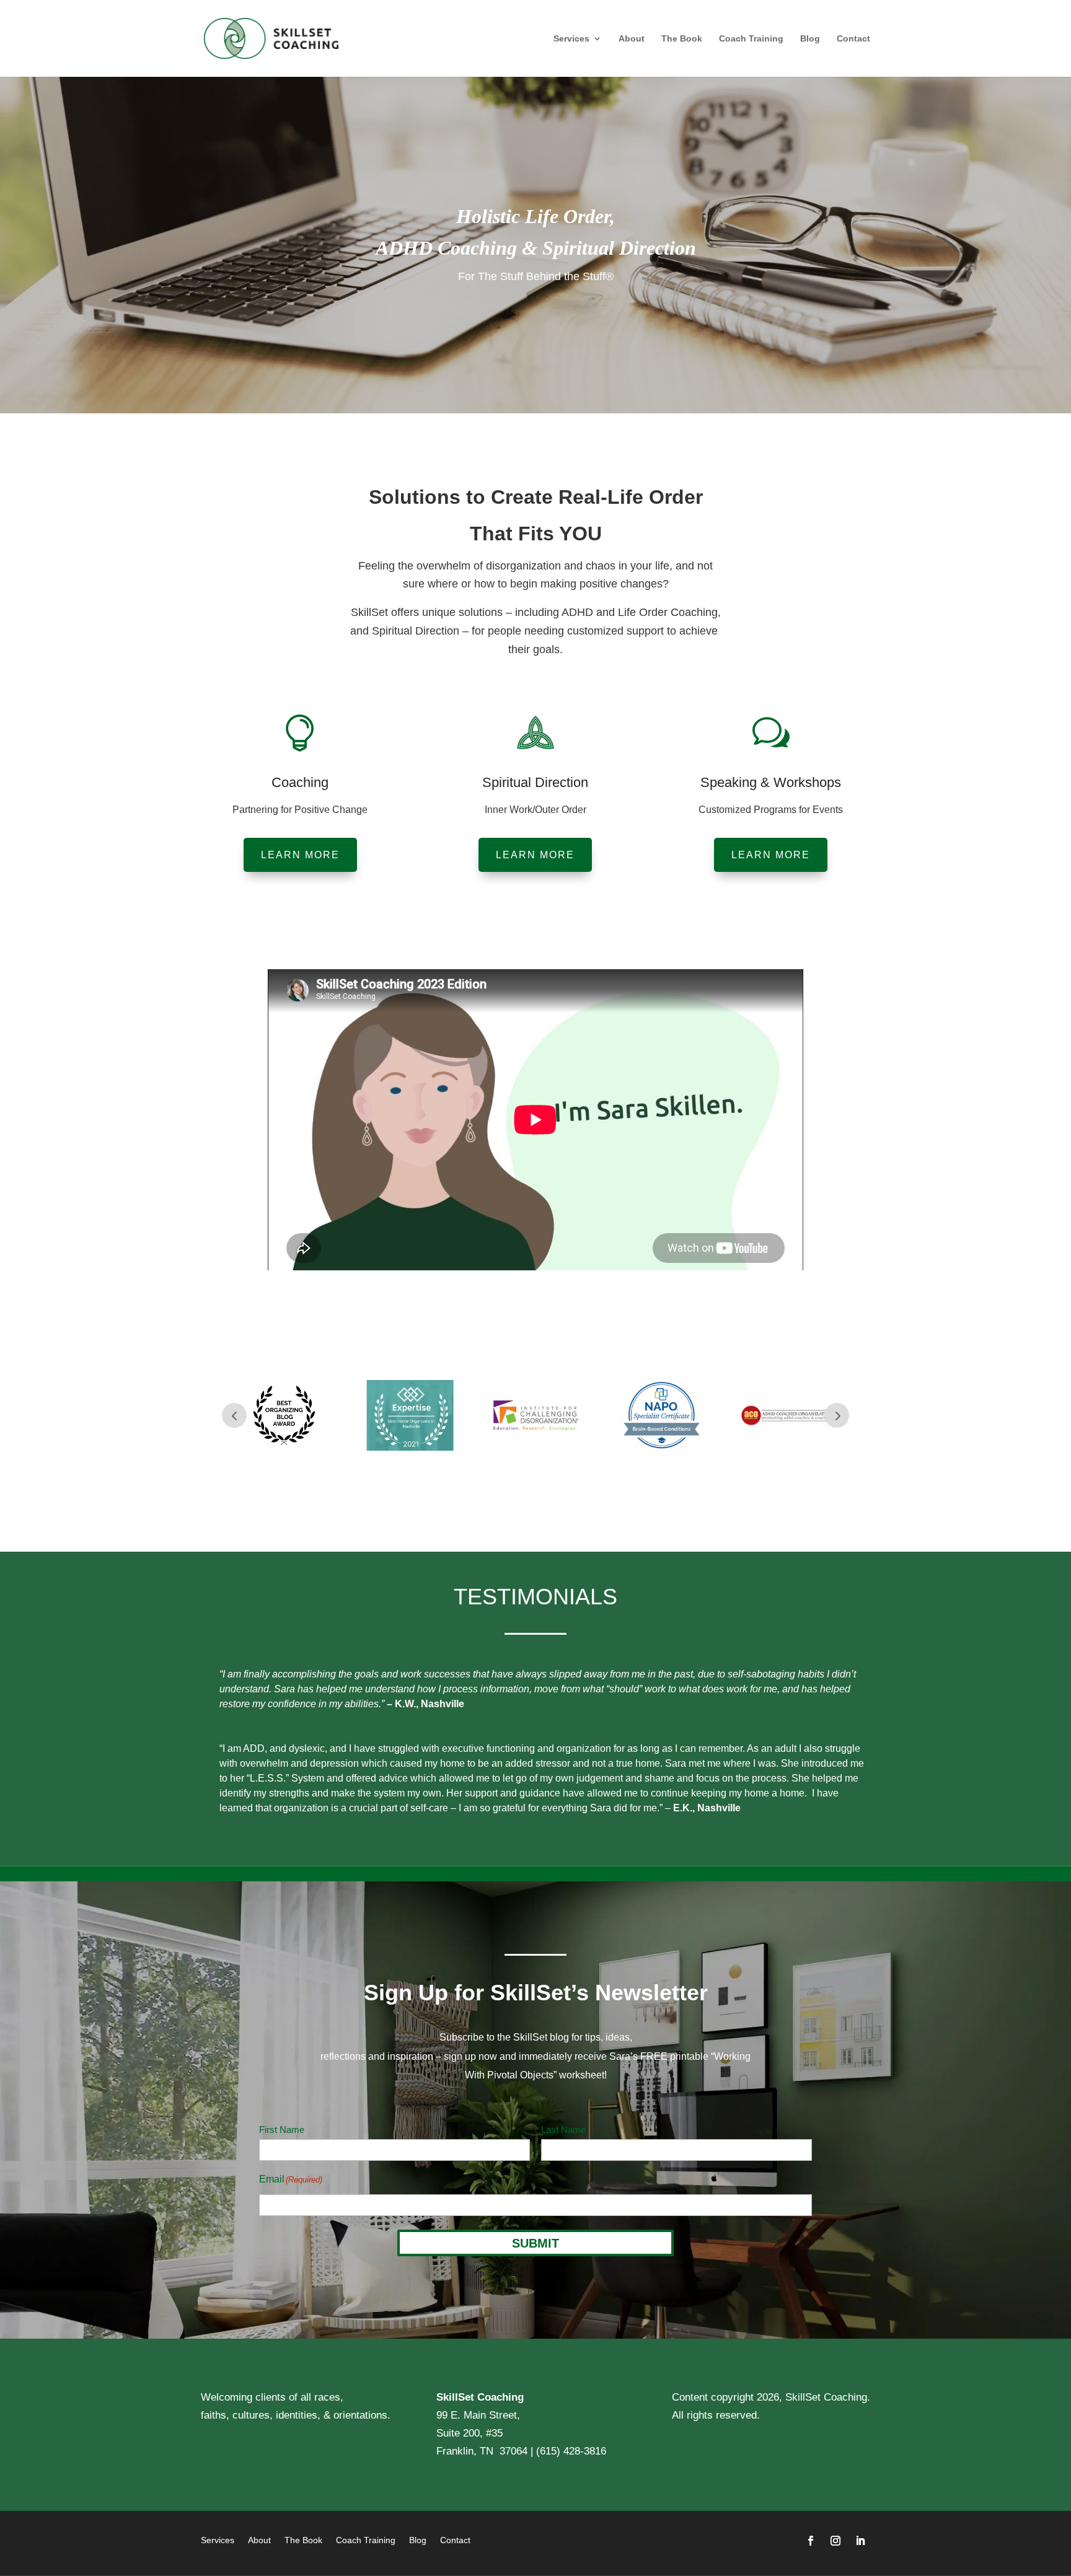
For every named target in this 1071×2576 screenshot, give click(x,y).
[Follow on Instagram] (835, 2541)
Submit (535, 2243)
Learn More (300, 855)
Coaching (300, 782)
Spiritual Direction (535, 782)
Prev (234, 1415)
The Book (682, 39)
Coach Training (751, 39)
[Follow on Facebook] (811, 2541)
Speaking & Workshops (771, 782)
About (632, 39)
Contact (853, 39)
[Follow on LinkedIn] (860, 2541)
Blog (810, 39)
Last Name (563, 2130)
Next (837, 1415)
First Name (282, 2130)
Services (571, 39)
